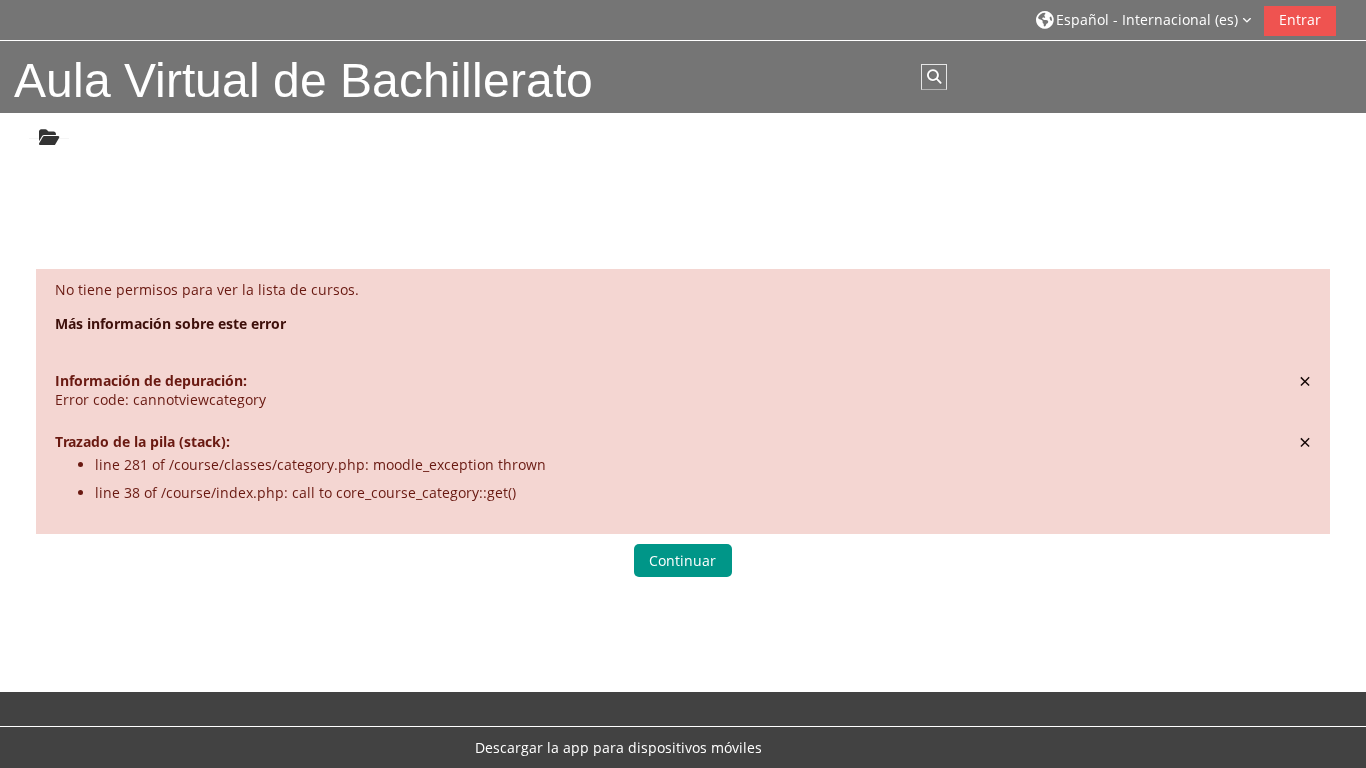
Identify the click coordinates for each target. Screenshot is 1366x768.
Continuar (682, 560)
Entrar (1300, 19)
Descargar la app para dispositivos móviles (618, 747)
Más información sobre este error (170, 323)
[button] (1143, 19)
